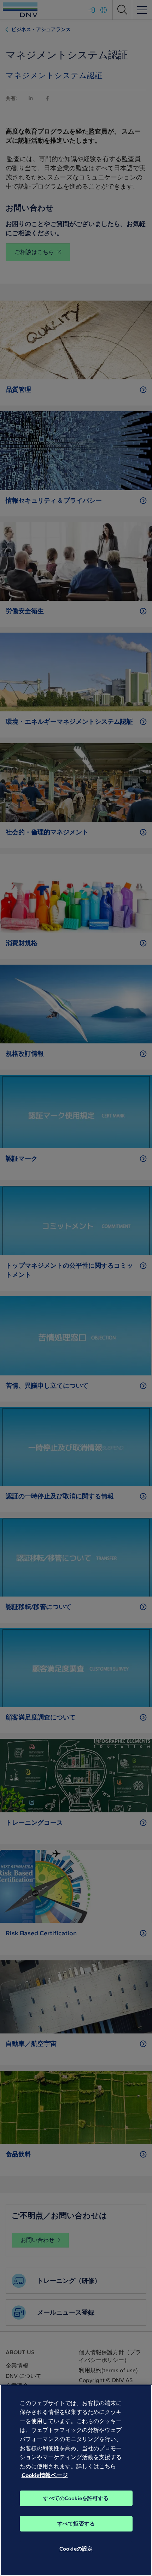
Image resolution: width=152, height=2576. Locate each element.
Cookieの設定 (76, 2549)
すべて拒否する (76, 2524)
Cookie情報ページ (45, 2475)
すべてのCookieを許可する (76, 2498)
